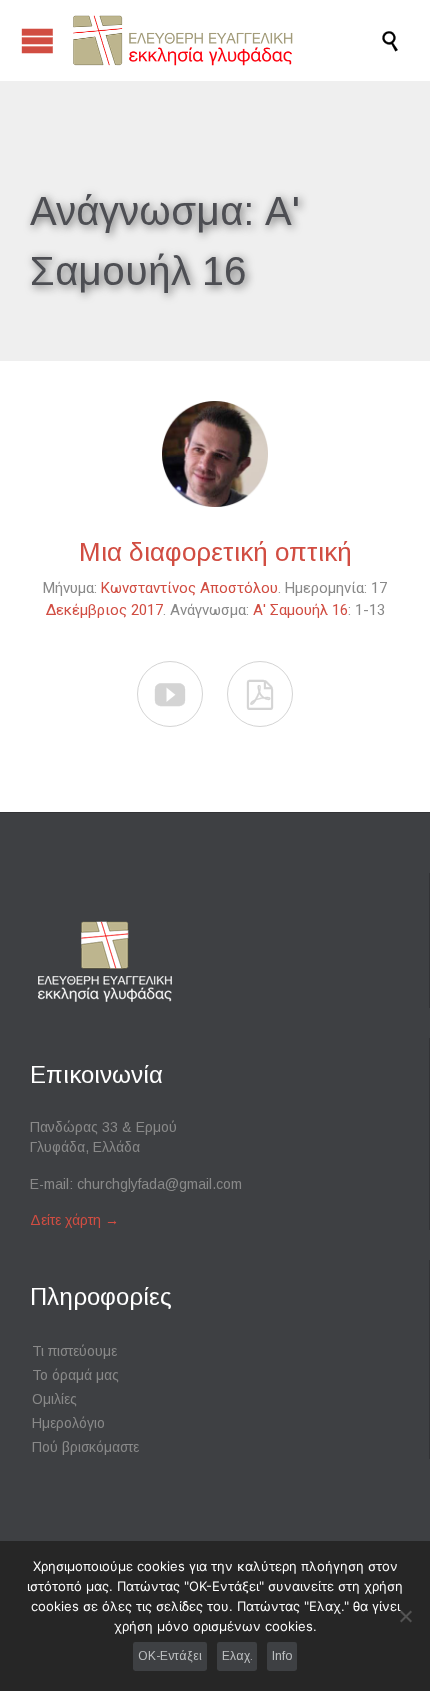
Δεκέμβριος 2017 (104, 610)
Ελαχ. (237, 1656)
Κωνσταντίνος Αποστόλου (189, 588)
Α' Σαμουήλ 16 (300, 610)
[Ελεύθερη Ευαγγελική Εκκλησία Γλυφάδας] (225, 40)
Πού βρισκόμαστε (85, 1447)
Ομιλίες (54, 1399)
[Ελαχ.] (405, 1616)
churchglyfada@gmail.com (159, 1184)
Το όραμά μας (75, 1375)
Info (282, 1656)
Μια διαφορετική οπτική (215, 552)
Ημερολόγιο (68, 1423)
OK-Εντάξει (170, 1656)
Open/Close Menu (37, 40)
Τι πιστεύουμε (74, 1351)
